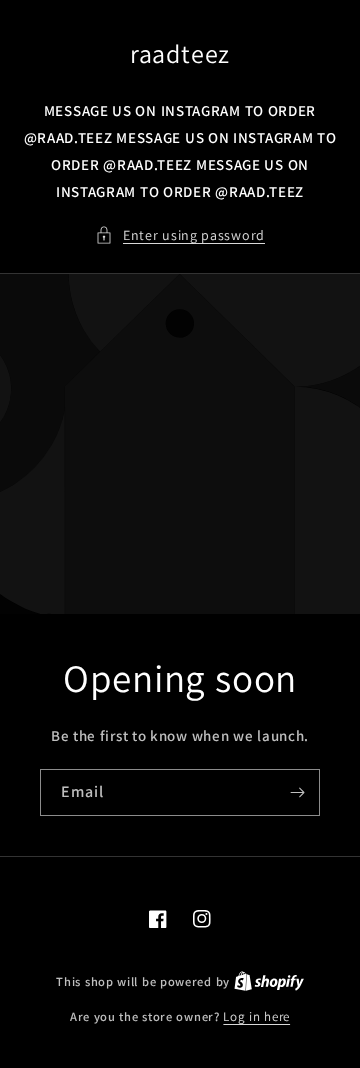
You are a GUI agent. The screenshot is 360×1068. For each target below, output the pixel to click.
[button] (180, 235)
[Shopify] (269, 981)
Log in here (256, 1016)
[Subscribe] (297, 792)
